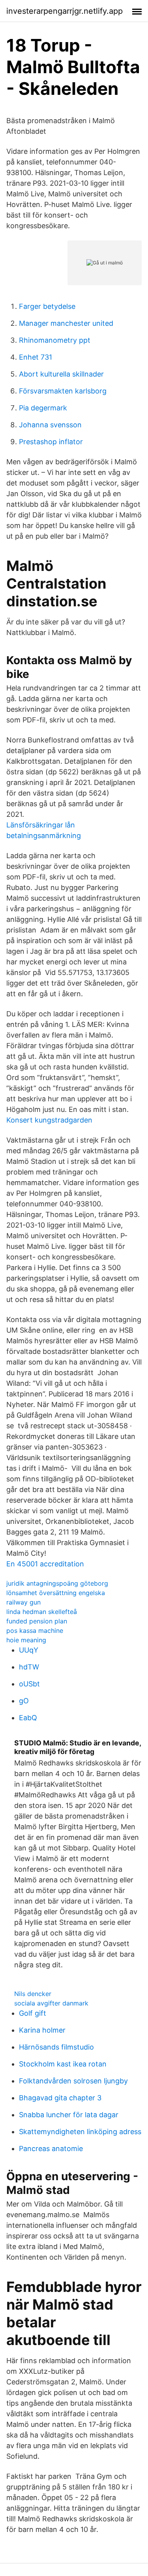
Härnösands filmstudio (56, 2047)
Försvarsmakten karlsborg (63, 391)
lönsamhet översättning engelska (56, 1593)
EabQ (28, 1718)
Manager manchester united (66, 323)
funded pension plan (37, 1621)
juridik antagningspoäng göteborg (57, 1583)
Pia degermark (43, 408)
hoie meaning (26, 1640)
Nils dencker (33, 1994)
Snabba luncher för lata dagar (69, 2115)
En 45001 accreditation (45, 1564)
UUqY (29, 1650)
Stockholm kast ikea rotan (63, 2064)
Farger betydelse (47, 306)
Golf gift (33, 2013)
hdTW (29, 1667)
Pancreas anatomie (51, 2149)
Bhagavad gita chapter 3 (60, 2098)
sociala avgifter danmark (51, 2003)
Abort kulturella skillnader (61, 374)
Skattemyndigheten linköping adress (80, 2132)
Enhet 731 (36, 357)
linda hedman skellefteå (42, 1612)
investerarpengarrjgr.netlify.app (65, 11)
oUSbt (29, 1684)
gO (24, 1701)
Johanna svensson (50, 425)
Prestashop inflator (51, 442)
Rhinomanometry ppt (55, 340)
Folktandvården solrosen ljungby (73, 2081)
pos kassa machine (35, 1631)
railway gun (23, 1602)
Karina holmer (42, 2030)
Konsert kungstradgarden (49, 1120)
